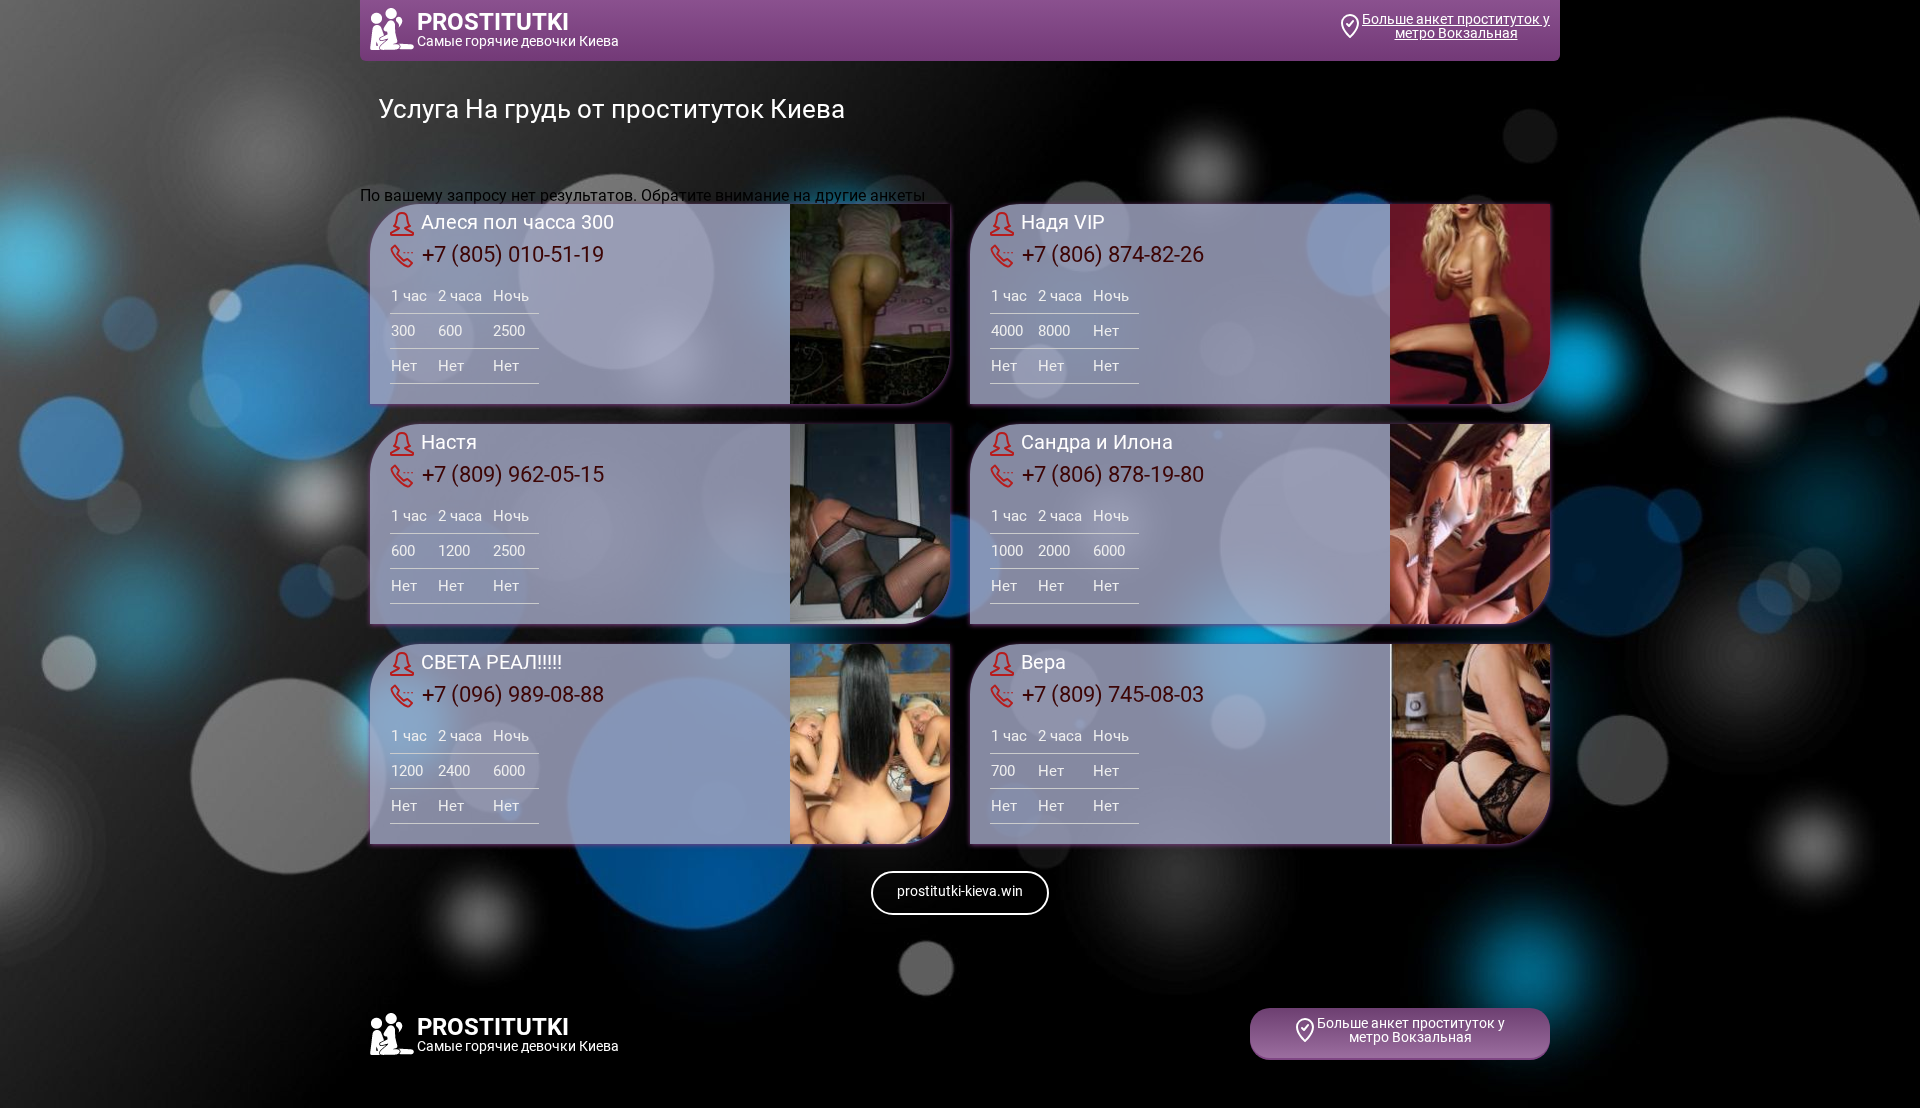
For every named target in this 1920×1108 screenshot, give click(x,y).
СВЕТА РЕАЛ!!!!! (491, 663)
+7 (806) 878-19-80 (1113, 474)
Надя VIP (1063, 223)
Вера (1043, 663)
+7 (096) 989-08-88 (513, 694)
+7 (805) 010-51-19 (513, 254)
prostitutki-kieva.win (960, 891)
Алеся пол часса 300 (517, 223)
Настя (449, 443)
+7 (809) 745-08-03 (1113, 694)
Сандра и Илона (1097, 443)
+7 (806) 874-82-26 (1113, 254)
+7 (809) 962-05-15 (513, 474)
